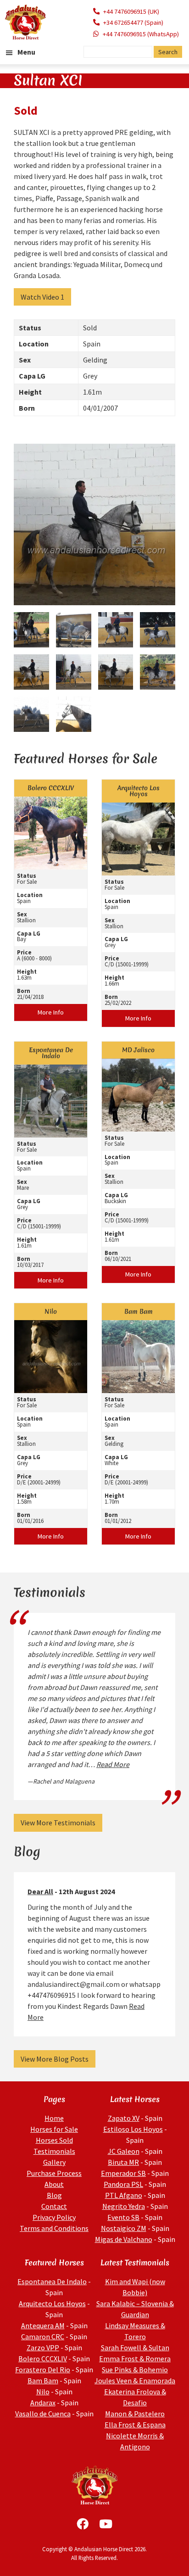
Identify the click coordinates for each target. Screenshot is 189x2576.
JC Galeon (124, 2151)
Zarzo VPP (43, 2347)
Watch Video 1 (42, 297)
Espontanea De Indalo (52, 2281)
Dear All (40, 1891)
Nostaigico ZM (124, 2228)
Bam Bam (43, 2381)
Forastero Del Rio (43, 2370)
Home (54, 2118)
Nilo (43, 2392)
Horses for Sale (54, 2129)
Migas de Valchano (124, 2239)
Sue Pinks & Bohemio (135, 2370)
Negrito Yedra (124, 2206)
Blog (54, 2195)
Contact (54, 2206)
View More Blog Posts (55, 2059)
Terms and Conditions (54, 2228)
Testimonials (54, 2151)
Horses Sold (54, 2140)
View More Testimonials (58, 1823)
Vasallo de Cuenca (43, 2414)
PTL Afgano (124, 2195)
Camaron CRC (43, 2336)
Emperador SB (123, 2173)
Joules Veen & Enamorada (135, 2381)
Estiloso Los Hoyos (133, 2129)
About (54, 2184)
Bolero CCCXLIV (43, 2359)
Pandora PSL (123, 2184)
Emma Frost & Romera (135, 2359)
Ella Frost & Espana (135, 2425)
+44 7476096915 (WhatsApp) (141, 34)
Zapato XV (124, 2118)
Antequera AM (43, 2325)
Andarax (43, 2403)
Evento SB (123, 2217)
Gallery (54, 2162)
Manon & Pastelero (135, 2414)
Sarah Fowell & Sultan (135, 2347)
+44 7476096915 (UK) (131, 11)
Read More (113, 1764)
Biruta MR (123, 2162)
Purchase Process (54, 2173)
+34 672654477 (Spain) (133, 22)
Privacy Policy (54, 2217)
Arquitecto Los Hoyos (52, 2303)
